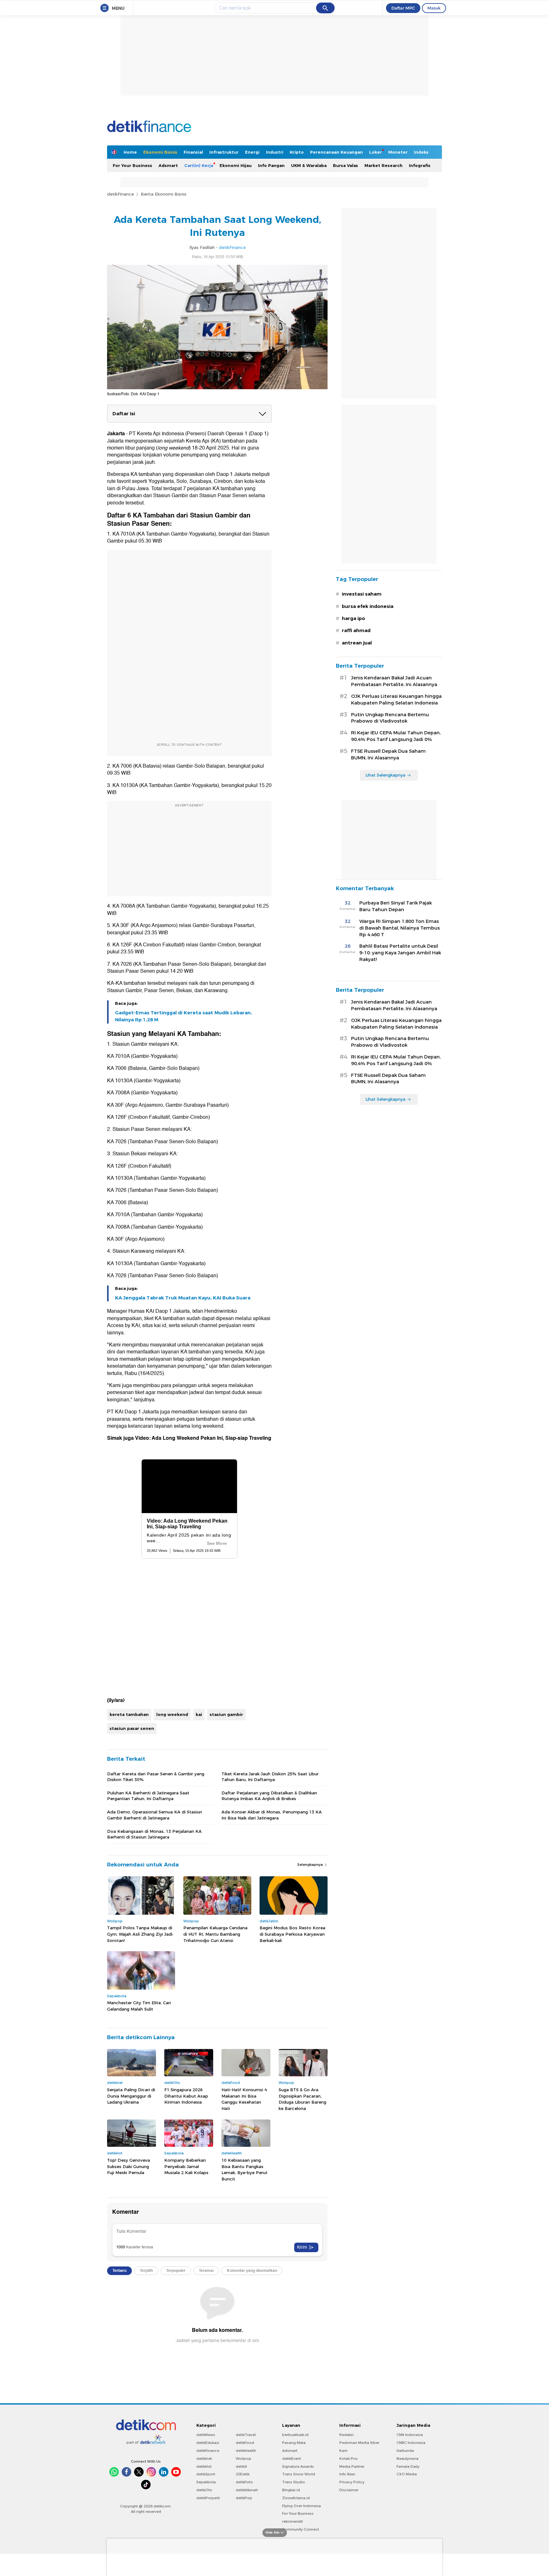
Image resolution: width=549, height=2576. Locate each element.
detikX (241, 2466)
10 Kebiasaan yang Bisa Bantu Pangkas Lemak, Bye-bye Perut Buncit (244, 2169)
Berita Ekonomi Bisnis (164, 194)
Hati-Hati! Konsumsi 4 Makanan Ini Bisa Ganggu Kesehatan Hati (244, 2099)
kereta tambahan (129, 1714)
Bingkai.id (291, 2490)
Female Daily (408, 2466)
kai (199, 1714)
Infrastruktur (224, 152)
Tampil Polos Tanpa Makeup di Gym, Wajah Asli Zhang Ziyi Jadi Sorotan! (140, 1934)
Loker (376, 152)
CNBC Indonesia (411, 2443)
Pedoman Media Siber (359, 2443)
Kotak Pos (349, 2459)
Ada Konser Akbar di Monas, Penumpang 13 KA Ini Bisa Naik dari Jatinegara (272, 1815)
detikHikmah (247, 2490)
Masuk (434, 8)
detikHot (204, 2466)
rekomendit (292, 2521)
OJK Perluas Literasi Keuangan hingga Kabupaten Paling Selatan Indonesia (396, 700)
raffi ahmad (356, 631)
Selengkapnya (311, 1865)
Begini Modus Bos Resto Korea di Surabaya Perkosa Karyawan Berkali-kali (292, 1934)
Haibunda (405, 2451)
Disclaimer (349, 2490)
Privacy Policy (352, 2482)
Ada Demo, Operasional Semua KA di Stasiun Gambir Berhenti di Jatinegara (155, 1815)
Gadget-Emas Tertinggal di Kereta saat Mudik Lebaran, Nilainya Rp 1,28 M (183, 1016)
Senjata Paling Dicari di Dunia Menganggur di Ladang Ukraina (131, 2096)
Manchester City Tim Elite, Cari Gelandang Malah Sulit (139, 2006)
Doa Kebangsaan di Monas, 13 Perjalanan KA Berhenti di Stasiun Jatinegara (154, 1834)
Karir (343, 2451)
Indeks (421, 152)
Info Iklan (347, 2474)
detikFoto (244, 2482)
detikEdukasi (208, 2443)
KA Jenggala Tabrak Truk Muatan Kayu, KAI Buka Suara (183, 1298)
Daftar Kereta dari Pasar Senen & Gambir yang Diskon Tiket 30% (156, 1777)
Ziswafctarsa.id (296, 2498)
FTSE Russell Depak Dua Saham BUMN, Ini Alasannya (388, 754)
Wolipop (244, 2459)
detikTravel (246, 2435)
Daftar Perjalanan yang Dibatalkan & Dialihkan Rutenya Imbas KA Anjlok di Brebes (269, 1796)
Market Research (383, 165)
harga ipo (353, 618)
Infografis (420, 165)
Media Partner (352, 2466)
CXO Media (407, 2474)
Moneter (398, 152)
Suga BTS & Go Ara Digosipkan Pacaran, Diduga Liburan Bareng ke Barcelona (302, 2099)
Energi (252, 152)
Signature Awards (298, 2466)
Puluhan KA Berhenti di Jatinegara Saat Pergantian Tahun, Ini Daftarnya (148, 1796)
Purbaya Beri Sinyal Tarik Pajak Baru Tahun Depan (396, 906)
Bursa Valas (346, 165)
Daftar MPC (403, 8)
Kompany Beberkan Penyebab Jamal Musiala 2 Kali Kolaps (186, 2166)
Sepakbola (206, 2482)
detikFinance (120, 194)
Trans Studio (294, 2482)
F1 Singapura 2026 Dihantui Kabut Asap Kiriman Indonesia (186, 2096)
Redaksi (346, 2435)
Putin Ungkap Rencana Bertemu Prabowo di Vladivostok (390, 718)
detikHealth (246, 2451)
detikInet (204, 2459)
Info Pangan (271, 165)
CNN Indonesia (410, 2435)
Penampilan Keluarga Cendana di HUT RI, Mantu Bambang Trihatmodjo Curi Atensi (215, 1934)
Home (130, 152)
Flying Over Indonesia (302, 2506)
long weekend (172, 1714)
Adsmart (168, 165)
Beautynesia (407, 2459)
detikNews (206, 2435)
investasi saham (362, 594)
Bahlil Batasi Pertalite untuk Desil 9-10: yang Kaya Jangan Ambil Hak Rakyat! (400, 953)
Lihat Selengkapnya (385, 775)
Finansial (193, 152)
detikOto (204, 2490)
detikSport (206, 2474)
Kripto (297, 152)
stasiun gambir (226, 1714)
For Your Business (132, 165)
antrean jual (357, 643)
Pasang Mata (294, 2443)
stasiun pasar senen (132, 1728)
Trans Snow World (299, 2474)
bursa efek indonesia (368, 606)
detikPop (244, 2498)
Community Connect (301, 2529)
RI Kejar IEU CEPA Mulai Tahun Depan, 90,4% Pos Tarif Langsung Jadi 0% (396, 736)
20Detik (243, 2474)
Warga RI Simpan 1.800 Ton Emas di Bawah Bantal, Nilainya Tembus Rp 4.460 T (400, 928)
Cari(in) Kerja (199, 165)
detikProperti (208, 2498)
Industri (275, 152)
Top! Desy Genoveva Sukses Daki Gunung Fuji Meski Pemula (129, 2166)
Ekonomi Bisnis (160, 152)
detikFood (245, 2443)
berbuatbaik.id (295, 2435)
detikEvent (291, 2459)
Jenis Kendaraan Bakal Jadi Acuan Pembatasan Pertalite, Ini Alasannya (394, 681)
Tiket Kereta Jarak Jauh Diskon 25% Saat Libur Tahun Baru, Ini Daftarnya (270, 1777)
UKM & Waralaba (309, 165)
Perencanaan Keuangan (336, 152)
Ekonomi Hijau (236, 165)
